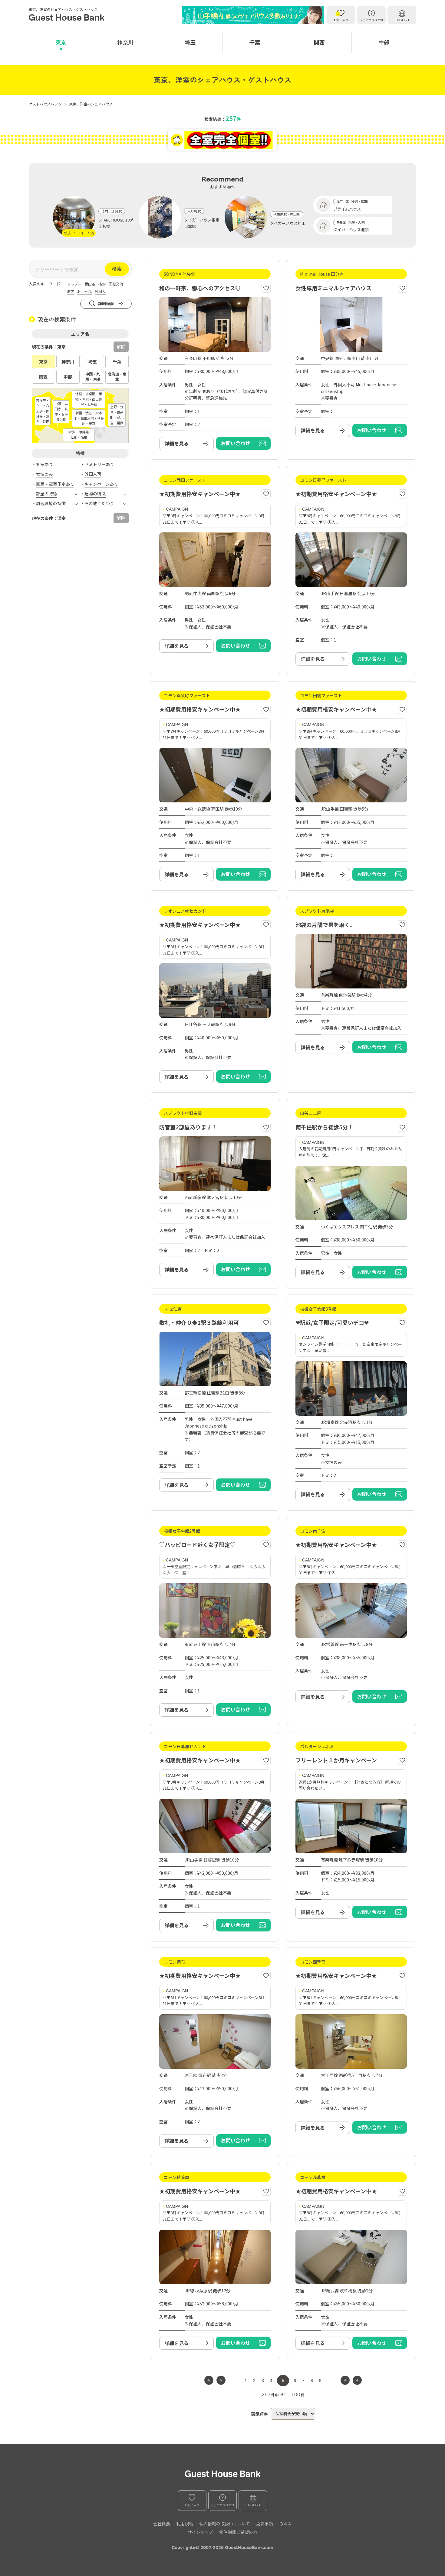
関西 (319, 42)
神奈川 (125, 42)
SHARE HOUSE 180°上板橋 (116, 223)
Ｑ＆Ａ (285, 2524)
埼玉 (190, 42)
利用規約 (185, 2524)
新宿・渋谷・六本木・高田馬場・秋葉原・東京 (89, 418)
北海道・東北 (117, 376)
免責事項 (265, 2524)
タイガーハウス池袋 (351, 230)
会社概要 (162, 2524)
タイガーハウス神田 (288, 223)
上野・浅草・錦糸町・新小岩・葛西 (117, 415)
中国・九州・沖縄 (93, 376)
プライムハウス (347, 209)
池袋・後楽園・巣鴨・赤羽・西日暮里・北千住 (89, 399)
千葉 (255, 42)
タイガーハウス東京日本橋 (202, 223)
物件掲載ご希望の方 (238, 2532)
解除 (121, 347)
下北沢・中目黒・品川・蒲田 (79, 435)
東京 (61, 42)
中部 (384, 42)
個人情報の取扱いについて (225, 2524)
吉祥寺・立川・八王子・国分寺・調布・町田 (43, 411)
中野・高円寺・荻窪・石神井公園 (61, 412)
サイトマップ (200, 2532)
